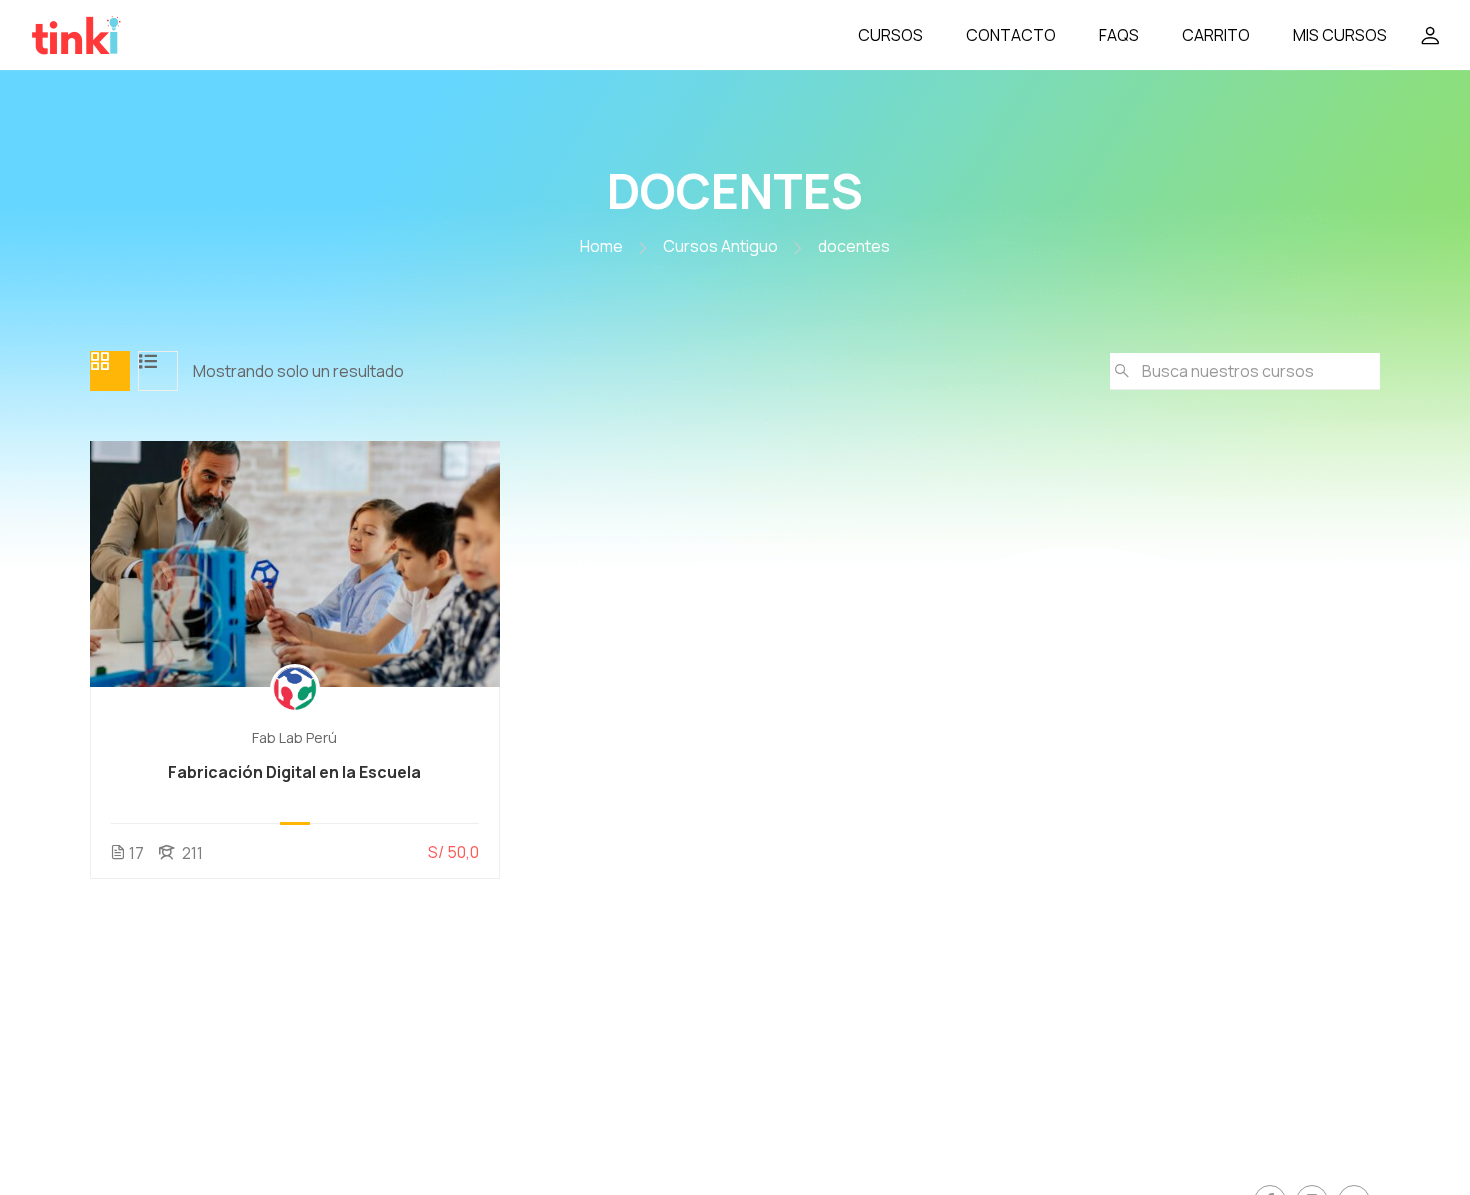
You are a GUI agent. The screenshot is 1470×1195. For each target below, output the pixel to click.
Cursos (890, 35)
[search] (1122, 371)
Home (601, 246)
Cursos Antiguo (720, 246)
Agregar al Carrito (294, 564)
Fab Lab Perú (294, 737)
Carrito (1216, 35)
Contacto (1011, 35)
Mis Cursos (1340, 35)
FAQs (1119, 35)
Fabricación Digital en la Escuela (294, 772)
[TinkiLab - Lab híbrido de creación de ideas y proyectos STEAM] (130, 35)
